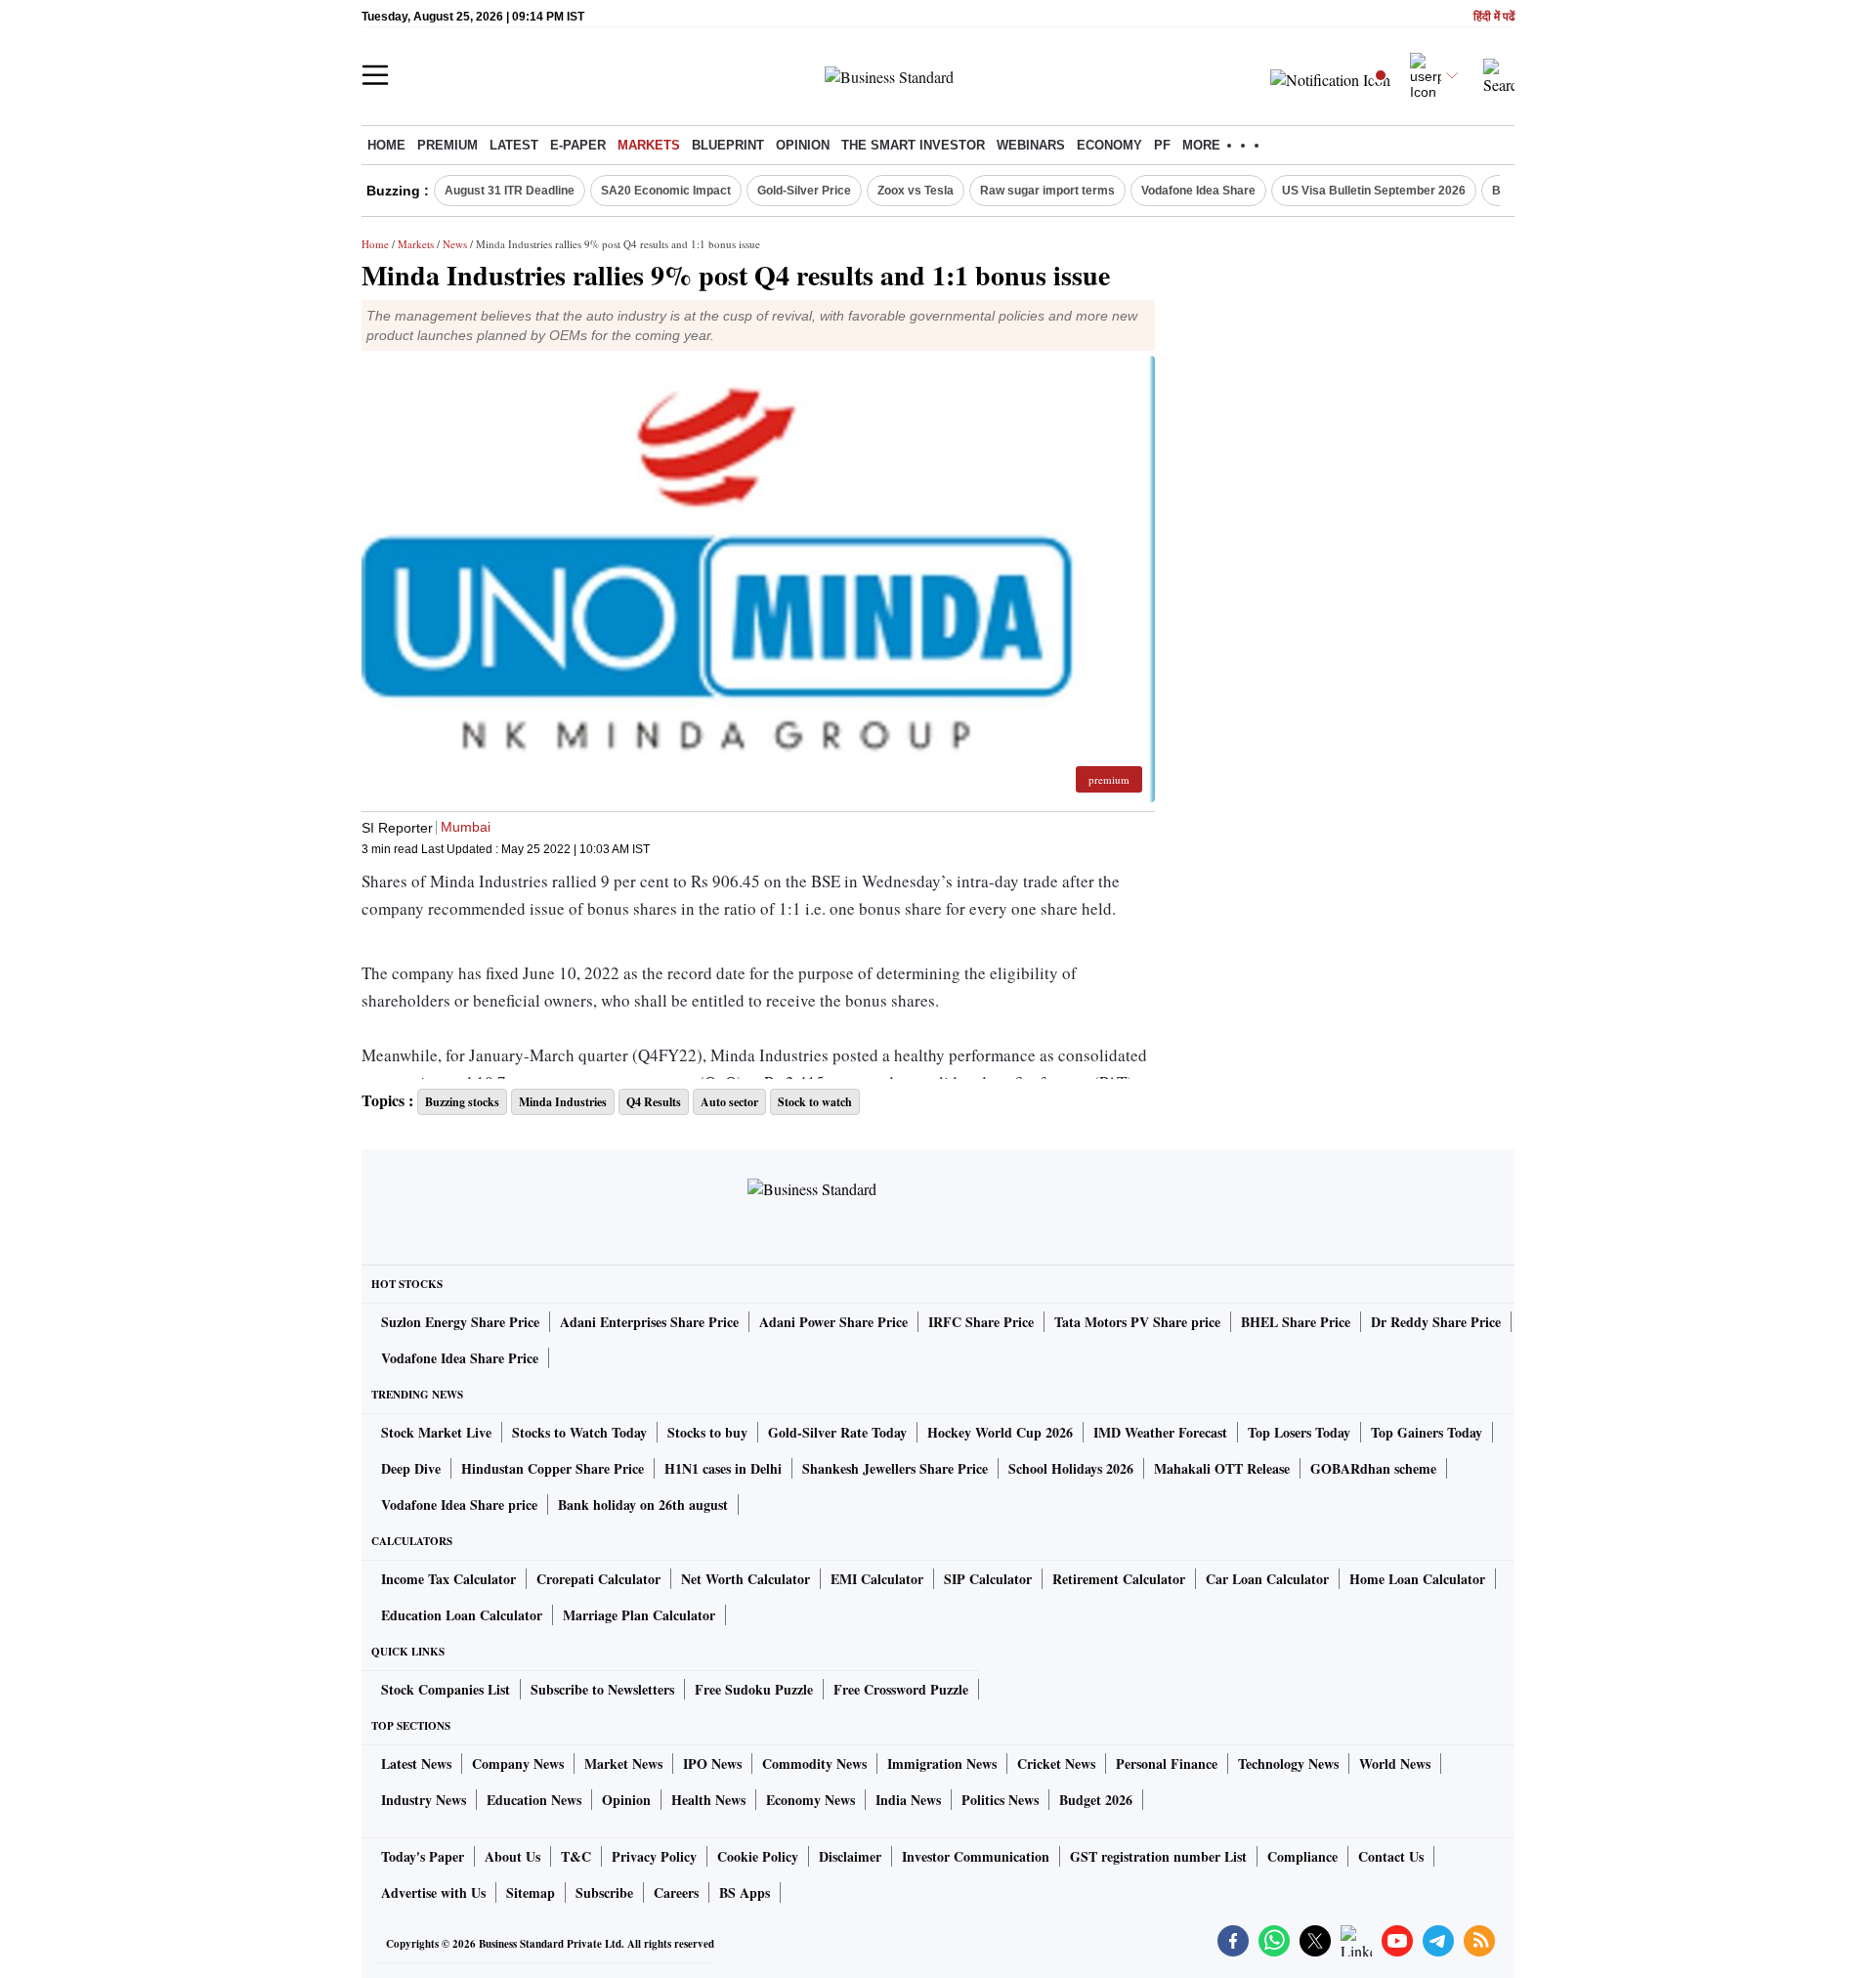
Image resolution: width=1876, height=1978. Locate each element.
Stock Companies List (446, 1689)
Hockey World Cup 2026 (1000, 1432)
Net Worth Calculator (746, 1579)
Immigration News (942, 1763)
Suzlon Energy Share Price (460, 1322)
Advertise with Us (433, 1892)
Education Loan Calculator (462, 1615)
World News (1395, 1763)
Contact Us (1391, 1856)
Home (386, 145)
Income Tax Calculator (448, 1579)
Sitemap (531, 1892)
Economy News (810, 1800)
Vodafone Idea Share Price (460, 1358)
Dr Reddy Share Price (1436, 1322)
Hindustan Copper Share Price (553, 1468)
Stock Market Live (436, 1432)
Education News (534, 1800)
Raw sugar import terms (1047, 191)
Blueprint (728, 145)
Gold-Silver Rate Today (837, 1432)
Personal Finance (1167, 1763)
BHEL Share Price (1296, 1322)
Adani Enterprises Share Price (649, 1322)
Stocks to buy (707, 1432)
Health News (708, 1800)
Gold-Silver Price (804, 191)
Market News (623, 1763)
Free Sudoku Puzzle (754, 1689)
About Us (512, 1856)
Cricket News (1056, 1763)
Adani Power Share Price (833, 1322)
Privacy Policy (654, 1856)
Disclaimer (850, 1856)
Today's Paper (423, 1856)
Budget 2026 (1096, 1800)
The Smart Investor (913, 145)
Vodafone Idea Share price (459, 1505)
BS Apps (745, 1892)
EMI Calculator (877, 1579)
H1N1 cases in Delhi (723, 1468)
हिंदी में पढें (1494, 17)
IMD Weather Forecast (1160, 1432)
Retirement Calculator (1119, 1579)
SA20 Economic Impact (666, 191)
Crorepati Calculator (598, 1579)
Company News (518, 1763)
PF (1162, 145)
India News (908, 1800)
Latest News (416, 1763)
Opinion (803, 145)
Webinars (1031, 145)
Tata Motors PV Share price (1137, 1322)
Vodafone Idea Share (1198, 191)
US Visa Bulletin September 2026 (1374, 191)
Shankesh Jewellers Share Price (895, 1468)
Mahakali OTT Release (1222, 1468)
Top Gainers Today (1427, 1432)
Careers (676, 1892)
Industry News (424, 1800)
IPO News (712, 1763)
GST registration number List (1158, 1856)
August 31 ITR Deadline (510, 191)
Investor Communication (976, 1856)
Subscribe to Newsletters (602, 1689)
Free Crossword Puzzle (901, 1689)
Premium (448, 145)
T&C (576, 1856)
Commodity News (814, 1763)
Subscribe (604, 1892)
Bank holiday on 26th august (643, 1505)
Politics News (1000, 1800)
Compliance (1302, 1856)
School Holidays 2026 (1071, 1468)
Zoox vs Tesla (916, 191)
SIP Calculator (988, 1579)
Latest (514, 145)
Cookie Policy (758, 1856)
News (455, 244)
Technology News (1288, 1763)
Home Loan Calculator (1417, 1579)
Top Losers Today (1299, 1432)
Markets (649, 145)
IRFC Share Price (981, 1322)
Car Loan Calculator (1267, 1579)
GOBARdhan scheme (1373, 1468)
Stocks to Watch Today (579, 1432)
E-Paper (578, 145)
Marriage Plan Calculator (639, 1615)
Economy (1109, 145)
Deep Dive (411, 1468)
